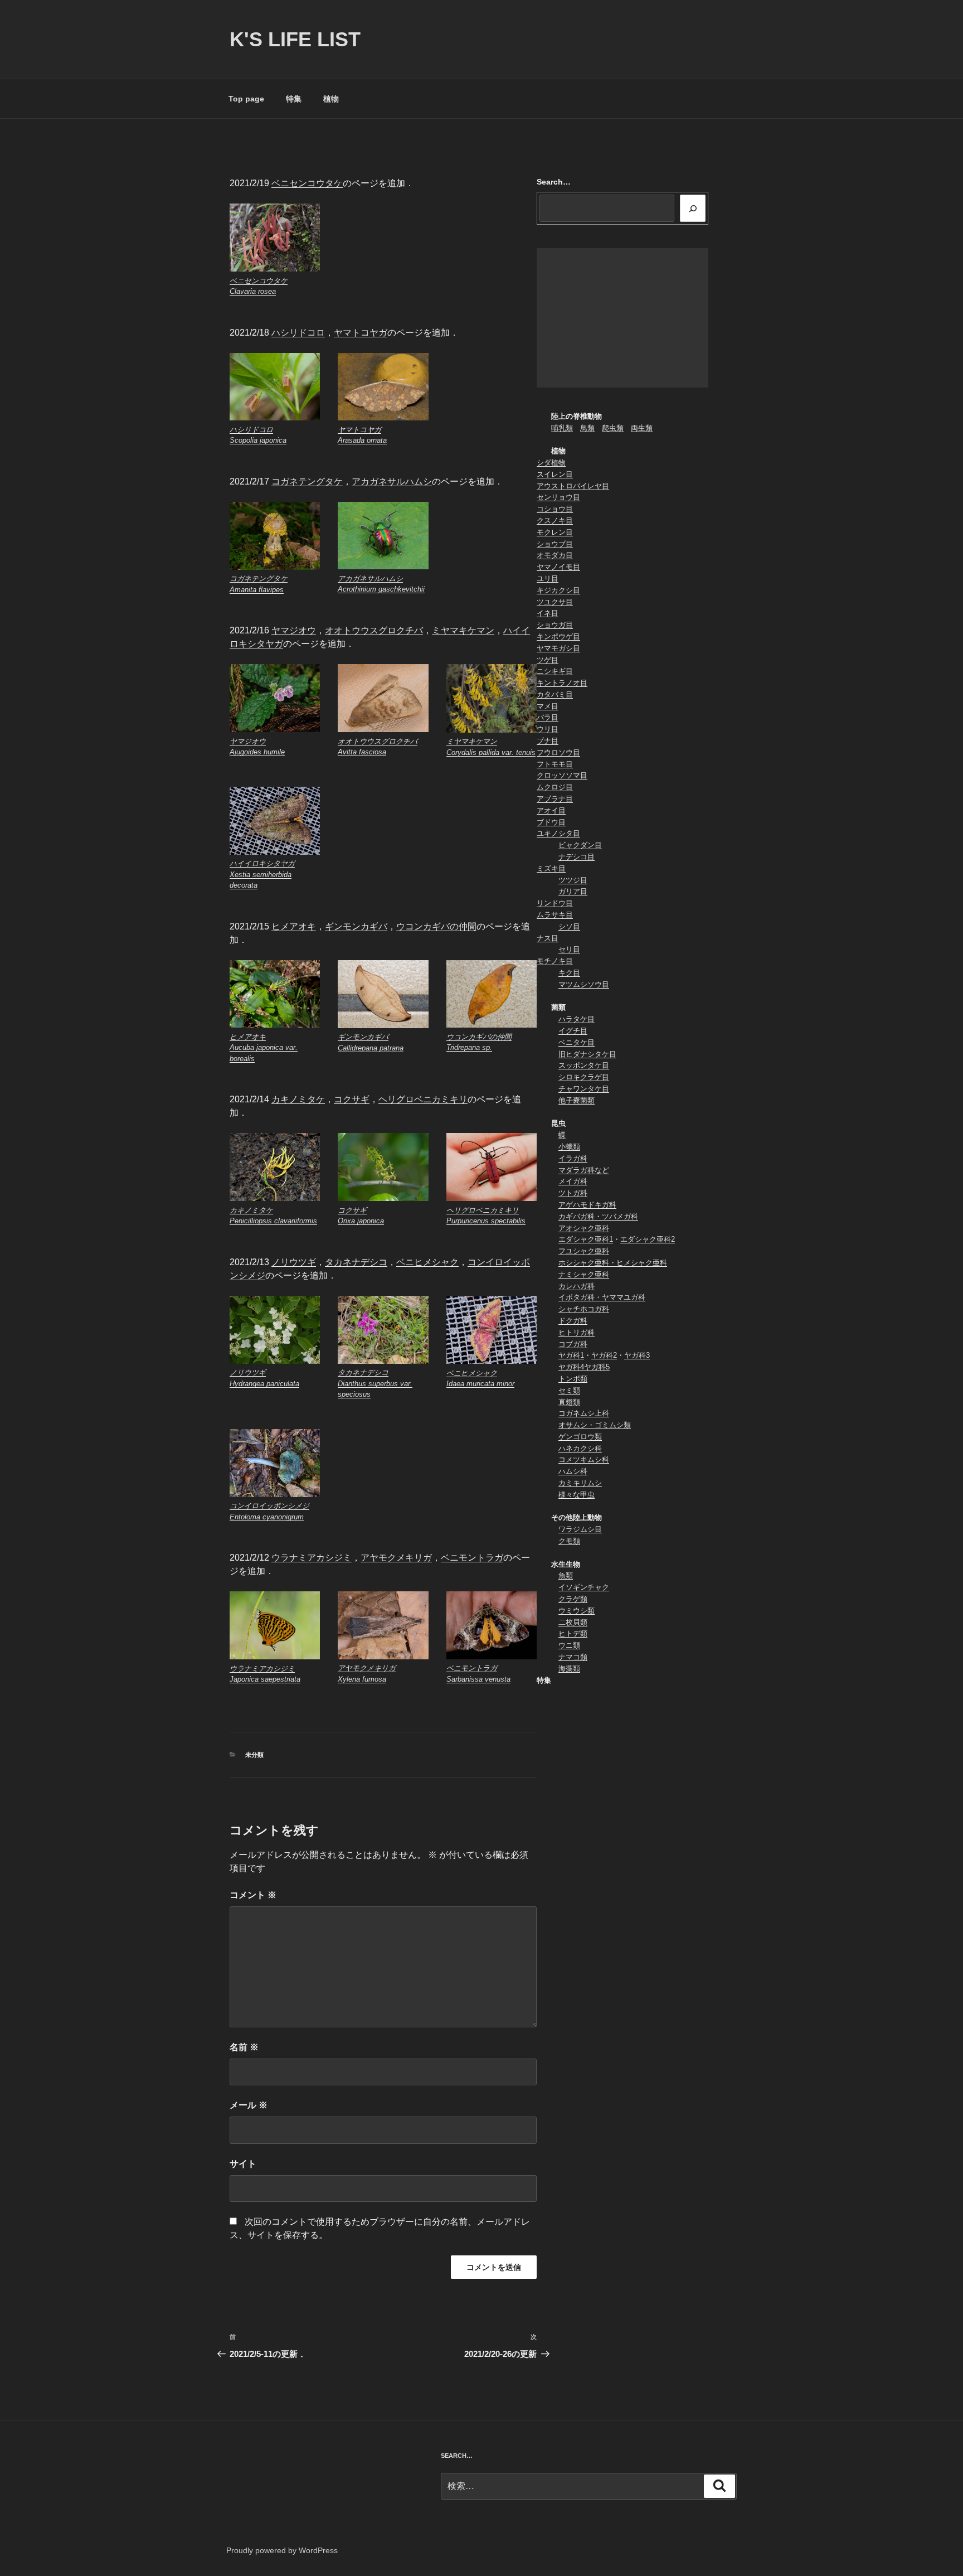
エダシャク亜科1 (586, 1239)
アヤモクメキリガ (396, 1558)
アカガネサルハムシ (392, 481)
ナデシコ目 (577, 857)
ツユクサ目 (555, 602)
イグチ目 (573, 1031)
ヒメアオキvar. (264, 1048)
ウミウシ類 (577, 1611)
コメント (253, 1895)
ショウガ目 (555, 625)
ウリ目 (548, 729)
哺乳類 (562, 428)
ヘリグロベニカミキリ (423, 1099)
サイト (243, 2164)
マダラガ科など (584, 1170)
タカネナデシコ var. (375, 1383)
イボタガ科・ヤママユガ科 (602, 1297)
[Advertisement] (622, 318)
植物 (331, 99)
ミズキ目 (551, 868)
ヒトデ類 (573, 1633)
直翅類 (569, 1402)
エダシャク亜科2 (648, 1239)
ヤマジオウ (294, 630)
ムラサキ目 (555, 915)
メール (249, 2105)
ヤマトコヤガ (361, 333)
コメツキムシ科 (584, 1459)
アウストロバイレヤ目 (573, 486)
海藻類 (569, 1669)
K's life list (295, 39)
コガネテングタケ (307, 481)
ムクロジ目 (555, 787)
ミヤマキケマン (463, 630)
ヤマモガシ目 (558, 648)
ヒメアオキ (294, 926)
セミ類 (569, 1390)
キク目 (569, 973)
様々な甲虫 (577, 1495)
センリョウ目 (558, 497)
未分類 (254, 1755)
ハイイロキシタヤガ (262, 874)
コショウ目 (555, 509)
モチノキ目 (555, 961)
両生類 (642, 428)
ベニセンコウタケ (307, 183)
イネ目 (548, 613)
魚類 (566, 1575)
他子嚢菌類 (577, 1100)
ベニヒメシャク (427, 1262)
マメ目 (548, 706)
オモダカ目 (555, 555)
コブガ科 (573, 1344)
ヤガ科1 (571, 1355)
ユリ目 (548, 578)
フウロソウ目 (558, 752)
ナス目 (548, 938)
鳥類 (587, 428)
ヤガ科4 (571, 1367)
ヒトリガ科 (577, 1332)
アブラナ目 (555, 799)
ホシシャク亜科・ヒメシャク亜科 (613, 1263)
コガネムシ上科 (584, 1413)
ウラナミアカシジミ (312, 1558)
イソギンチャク (584, 1587)
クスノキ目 (555, 520)
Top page (246, 99)
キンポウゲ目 (558, 636)
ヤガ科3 (637, 1355)
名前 (244, 2047)
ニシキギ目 (555, 671)
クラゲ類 (573, 1599)
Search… (554, 182)
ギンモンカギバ (356, 926)
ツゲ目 (548, 660)
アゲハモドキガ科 (587, 1205)
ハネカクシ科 (580, 1448)
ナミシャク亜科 (584, 1274)
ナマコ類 (573, 1657)
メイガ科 (573, 1181)
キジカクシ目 (558, 590)
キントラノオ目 (562, 683)
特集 (294, 99)
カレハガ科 (577, 1286)
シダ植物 (551, 463)
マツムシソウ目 (584, 984)
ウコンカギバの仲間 (436, 926)
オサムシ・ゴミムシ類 (595, 1425)
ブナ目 (548, 741)
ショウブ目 (555, 544)
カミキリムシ (580, 1483)
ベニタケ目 (577, 1042)
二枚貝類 (573, 1622)
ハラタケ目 (577, 1019)
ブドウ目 (551, 822)
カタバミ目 (555, 694)
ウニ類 (569, 1645)
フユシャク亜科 (584, 1251)
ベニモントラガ (472, 1558)
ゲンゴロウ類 (580, 1437)
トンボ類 (573, 1379)
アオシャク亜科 (584, 1228)
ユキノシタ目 (558, 833)
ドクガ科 (573, 1321)
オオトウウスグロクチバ (374, 630)
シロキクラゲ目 (584, 1077)
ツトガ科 (573, 1193)
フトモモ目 (555, 764)
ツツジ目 (573, 880)
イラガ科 (573, 1158)
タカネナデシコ (356, 1262)
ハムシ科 (573, 1471)
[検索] (693, 208)
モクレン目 (555, 532)
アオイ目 (551, 810)
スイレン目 (555, 474)
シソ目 (569, 926)
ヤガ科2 (604, 1355)
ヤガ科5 (597, 1367)
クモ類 (569, 1541)
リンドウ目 (555, 903)
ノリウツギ (294, 1262)
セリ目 (569, 949)
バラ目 (548, 717)
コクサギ (352, 1099)
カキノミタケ (298, 1099)
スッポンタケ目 (584, 1065)
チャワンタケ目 (584, 1089)
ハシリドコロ (298, 333)
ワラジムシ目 (580, 1529)
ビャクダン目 (580, 845)
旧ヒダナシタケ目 (587, 1054)
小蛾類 (569, 1147)
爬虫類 (613, 428)
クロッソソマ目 (562, 775)
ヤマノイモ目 (558, 567)
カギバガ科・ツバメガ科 (598, 1216)
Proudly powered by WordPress (282, 2550)
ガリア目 (573, 891)
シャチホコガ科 (584, 1309)
